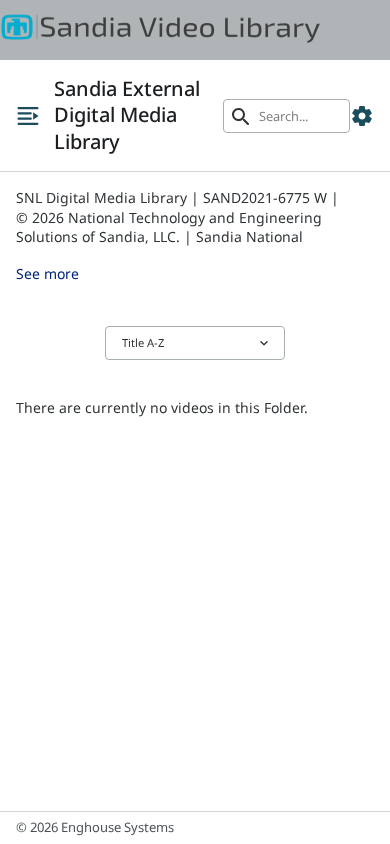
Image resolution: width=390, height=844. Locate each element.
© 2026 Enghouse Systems (95, 827)
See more (47, 273)
